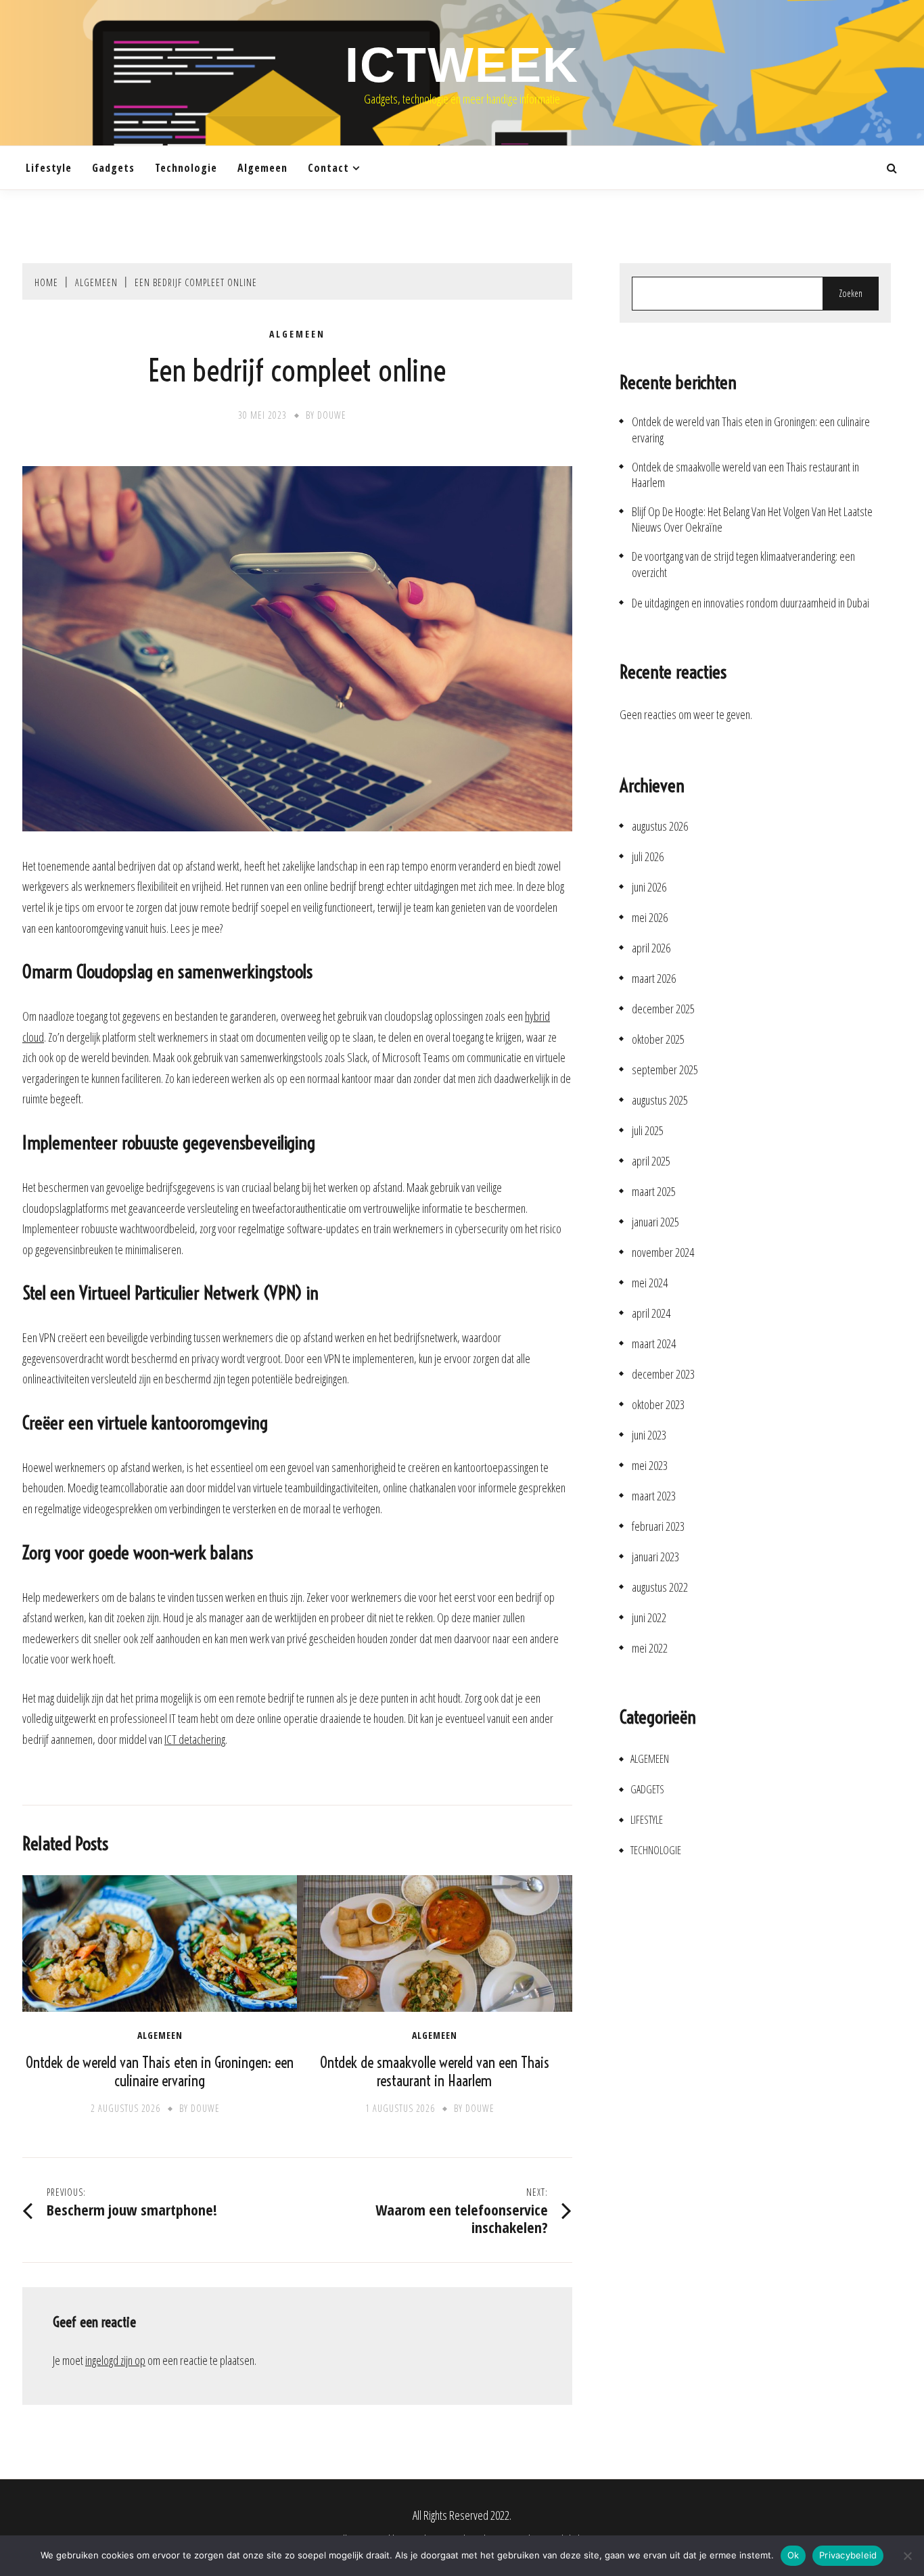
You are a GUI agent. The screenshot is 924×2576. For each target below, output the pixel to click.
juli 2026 (648, 857)
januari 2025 (655, 1222)
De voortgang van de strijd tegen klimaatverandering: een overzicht (743, 564)
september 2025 (665, 1070)
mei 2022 (650, 1648)
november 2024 (663, 1252)
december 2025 (663, 1009)
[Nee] (907, 2556)
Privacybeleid (848, 2555)
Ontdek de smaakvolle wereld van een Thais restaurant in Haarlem (435, 2072)
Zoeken (851, 293)
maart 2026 (654, 979)
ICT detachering (195, 1739)
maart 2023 (654, 1496)
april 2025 (651, 1161)
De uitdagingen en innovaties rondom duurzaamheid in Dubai (750, 603)
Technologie (186, 168)
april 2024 (651, 1313)
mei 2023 (650, 1466)
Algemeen (262, 168)
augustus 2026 (660, 826)
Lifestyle (49, 168)
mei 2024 (650, 1283)
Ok (793, 2555)
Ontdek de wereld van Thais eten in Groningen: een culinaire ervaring (160, 2072)
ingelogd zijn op (115, 2360)
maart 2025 (654, 1192)
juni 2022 (649, 1618)
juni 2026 (649, 887)
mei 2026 (650, 918)
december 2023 (663, 1374)
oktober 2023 (658, 1405)
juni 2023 (649, 1435)
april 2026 (651, 948)
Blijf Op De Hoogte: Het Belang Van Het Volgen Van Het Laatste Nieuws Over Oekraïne (752, 520)
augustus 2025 (660, 1100)
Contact (328, 168)
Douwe (332, 415)
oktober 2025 (658, 1039)
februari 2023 (658, 1526)
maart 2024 (654, 1344)
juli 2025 (648, 1131)
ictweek (462, 65)
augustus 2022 (660, 1587)
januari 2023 (655, 1557)
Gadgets (113, 168)
